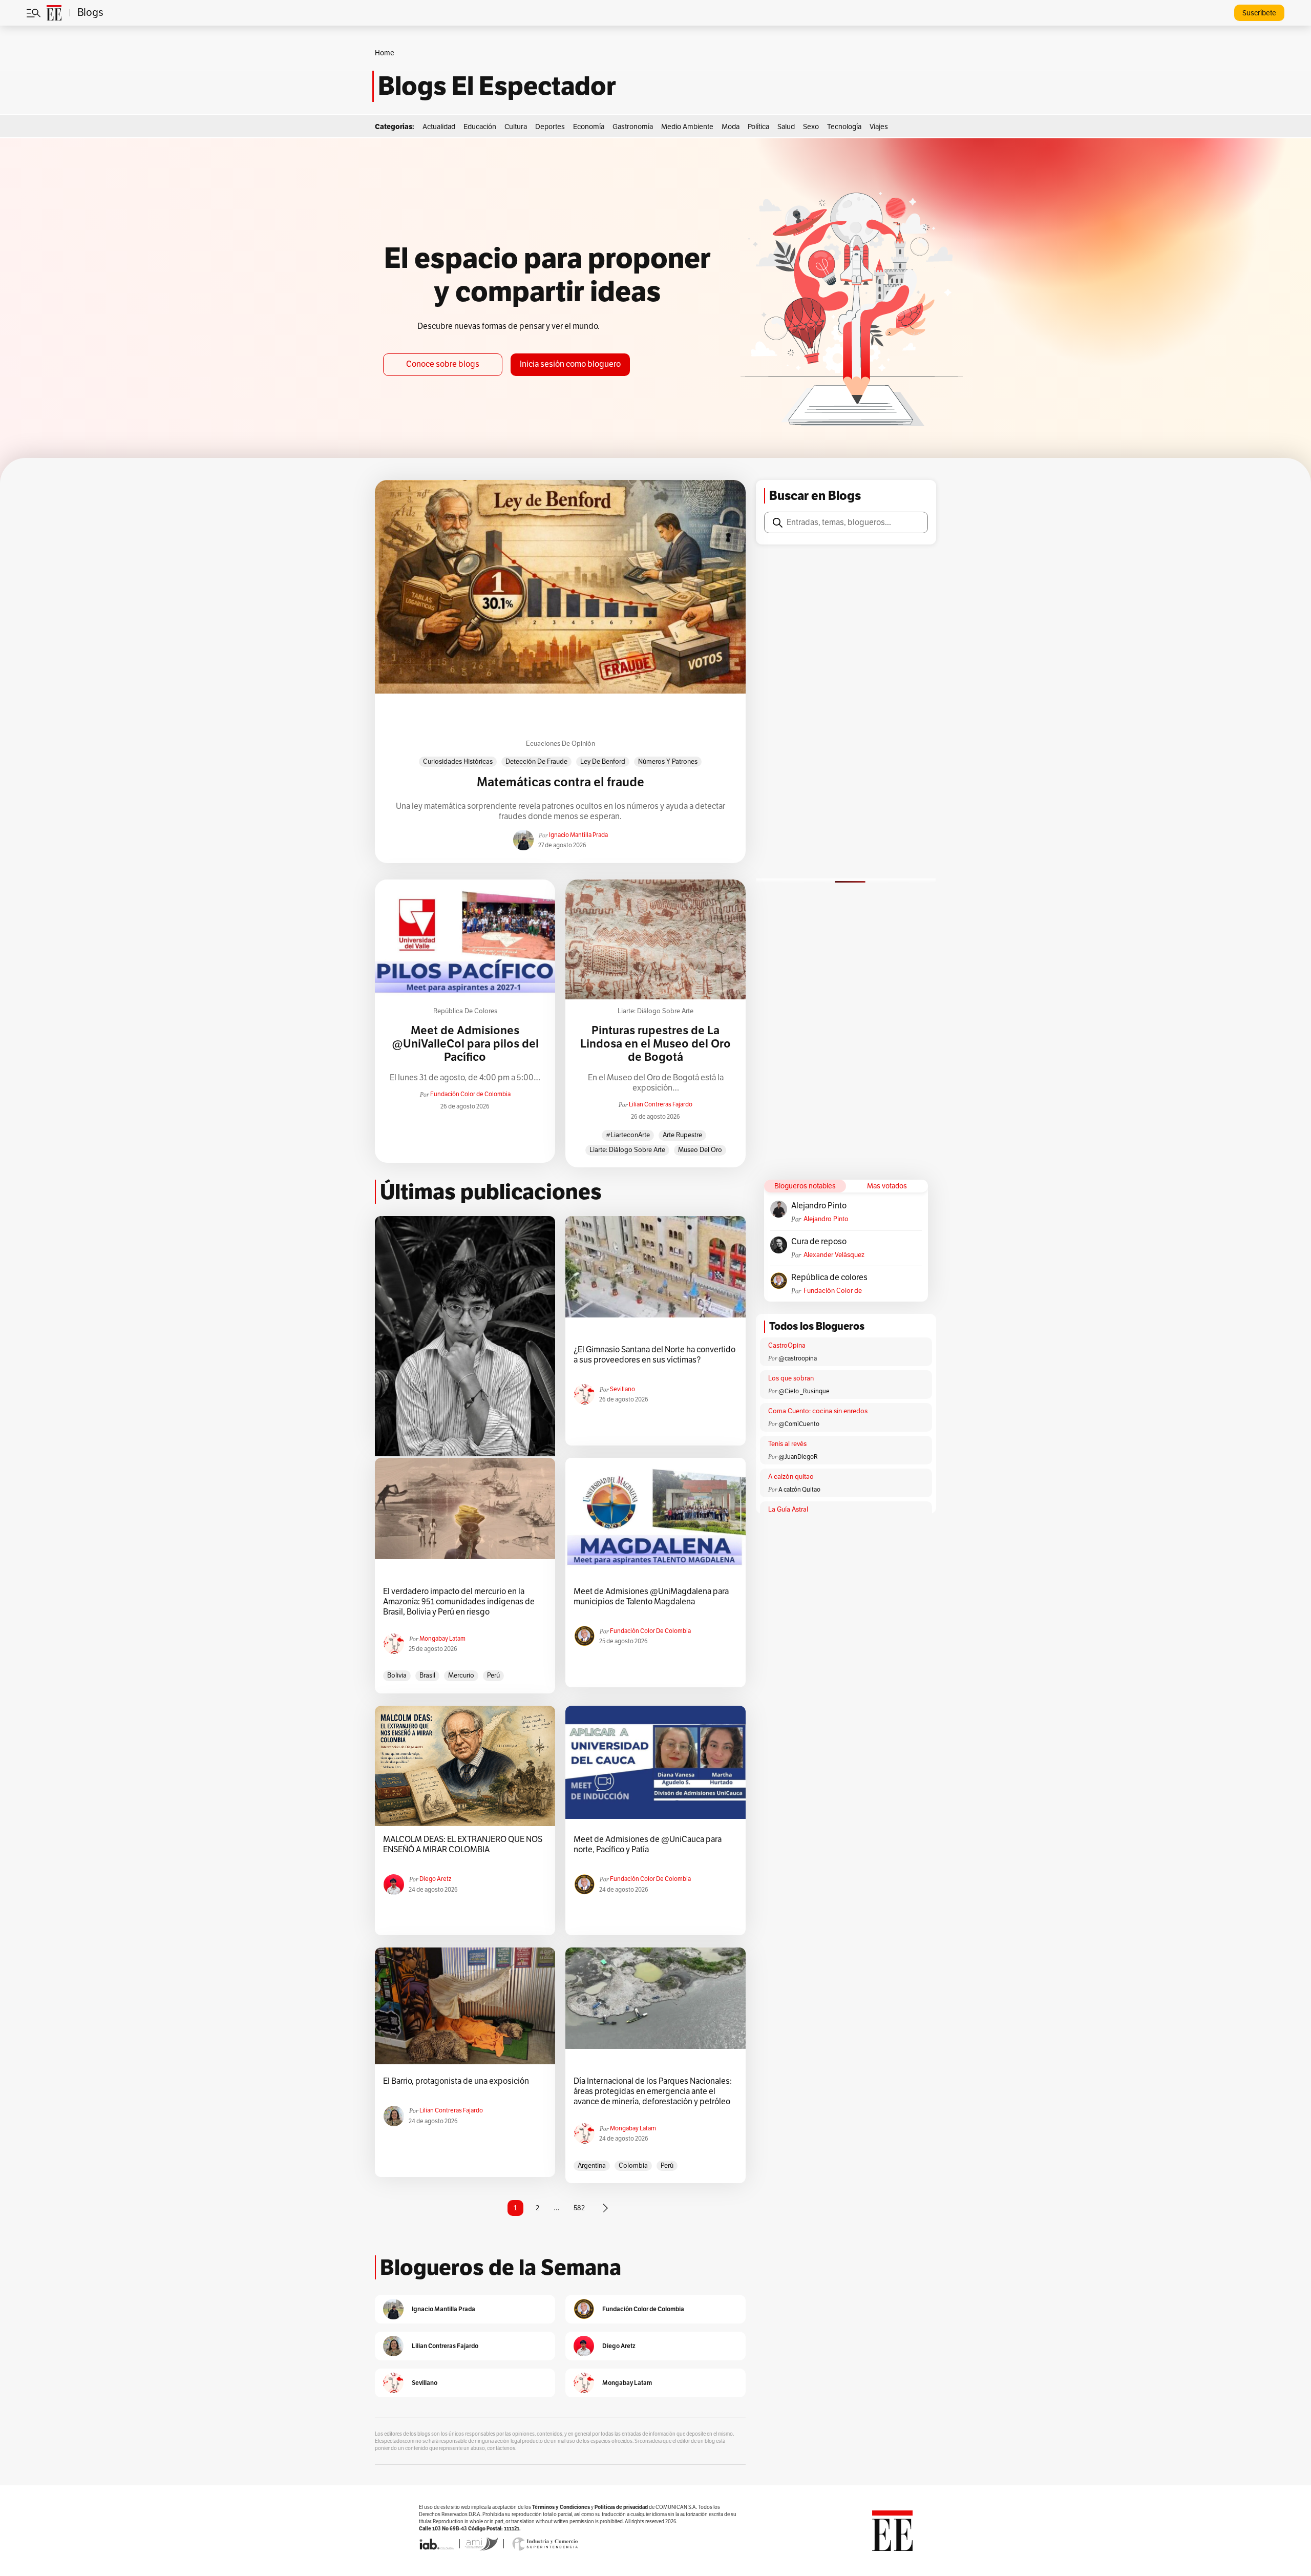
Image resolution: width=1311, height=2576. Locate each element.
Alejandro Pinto (819, 1206)
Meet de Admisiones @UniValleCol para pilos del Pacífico (465, 1044)
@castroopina (798, 1358)
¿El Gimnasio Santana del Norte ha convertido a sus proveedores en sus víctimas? (654, 1355)
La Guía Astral (788, 1510)
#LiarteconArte (628, 1135)
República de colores (465, 1011)
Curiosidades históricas (458, 762)
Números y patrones (668, 762)
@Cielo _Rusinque (804, 1391)
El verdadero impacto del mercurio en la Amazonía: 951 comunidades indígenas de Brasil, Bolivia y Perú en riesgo (459, 1602)
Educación (480, 127)
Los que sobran (791, 1378)
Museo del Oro (700, 1150)
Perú (493, 1676)
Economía (589, 127)
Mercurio (461, 1676)
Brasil (427, 1676)
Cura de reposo (819, 1242)
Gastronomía (633, 127)
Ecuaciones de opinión (561, 744)
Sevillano (622, 1389)
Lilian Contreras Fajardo (661, 1104)
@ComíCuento (799, 1424)
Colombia (633, 2166)
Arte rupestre (682, 1135)
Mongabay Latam (442, 1639)
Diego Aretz (435, 1879)
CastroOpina (787, 1346)
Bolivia (397, 1676)
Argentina (592, 2166)
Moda (731, 127)
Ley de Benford (603, 762)
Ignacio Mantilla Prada (578, 835)
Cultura (516, 127)
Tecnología (844, 127)
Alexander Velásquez (834, 1255)
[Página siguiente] (605, 2208)
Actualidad (439, 127)
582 (579, 2208)
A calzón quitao (791, 1477)
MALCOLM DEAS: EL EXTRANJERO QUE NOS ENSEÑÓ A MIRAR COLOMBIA (463, 1845)
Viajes (879, 127)
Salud (786, 127)
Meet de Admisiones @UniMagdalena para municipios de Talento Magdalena (651, 1597)
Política (758, 127)
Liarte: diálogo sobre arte (655, 1011)
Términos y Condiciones (561, 2507)
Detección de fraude (536, 762)
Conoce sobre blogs (443, 364)
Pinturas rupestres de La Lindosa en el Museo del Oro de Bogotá (655, 1044)
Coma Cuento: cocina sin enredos (818, 1411)
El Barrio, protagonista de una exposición (456, 2081)
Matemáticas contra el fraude (561, 782)
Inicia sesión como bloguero (570, 364)
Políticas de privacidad (621, 2507)
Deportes (550, 127)
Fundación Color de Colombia (470, 1094)
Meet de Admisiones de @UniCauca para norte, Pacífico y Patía (648, 1845)
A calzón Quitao (799, 1490)
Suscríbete (1259, 13)
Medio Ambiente (687, 127)
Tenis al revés (787, 1444)
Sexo (811, 127)
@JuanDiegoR (798, 1457)
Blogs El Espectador (497, 86)
